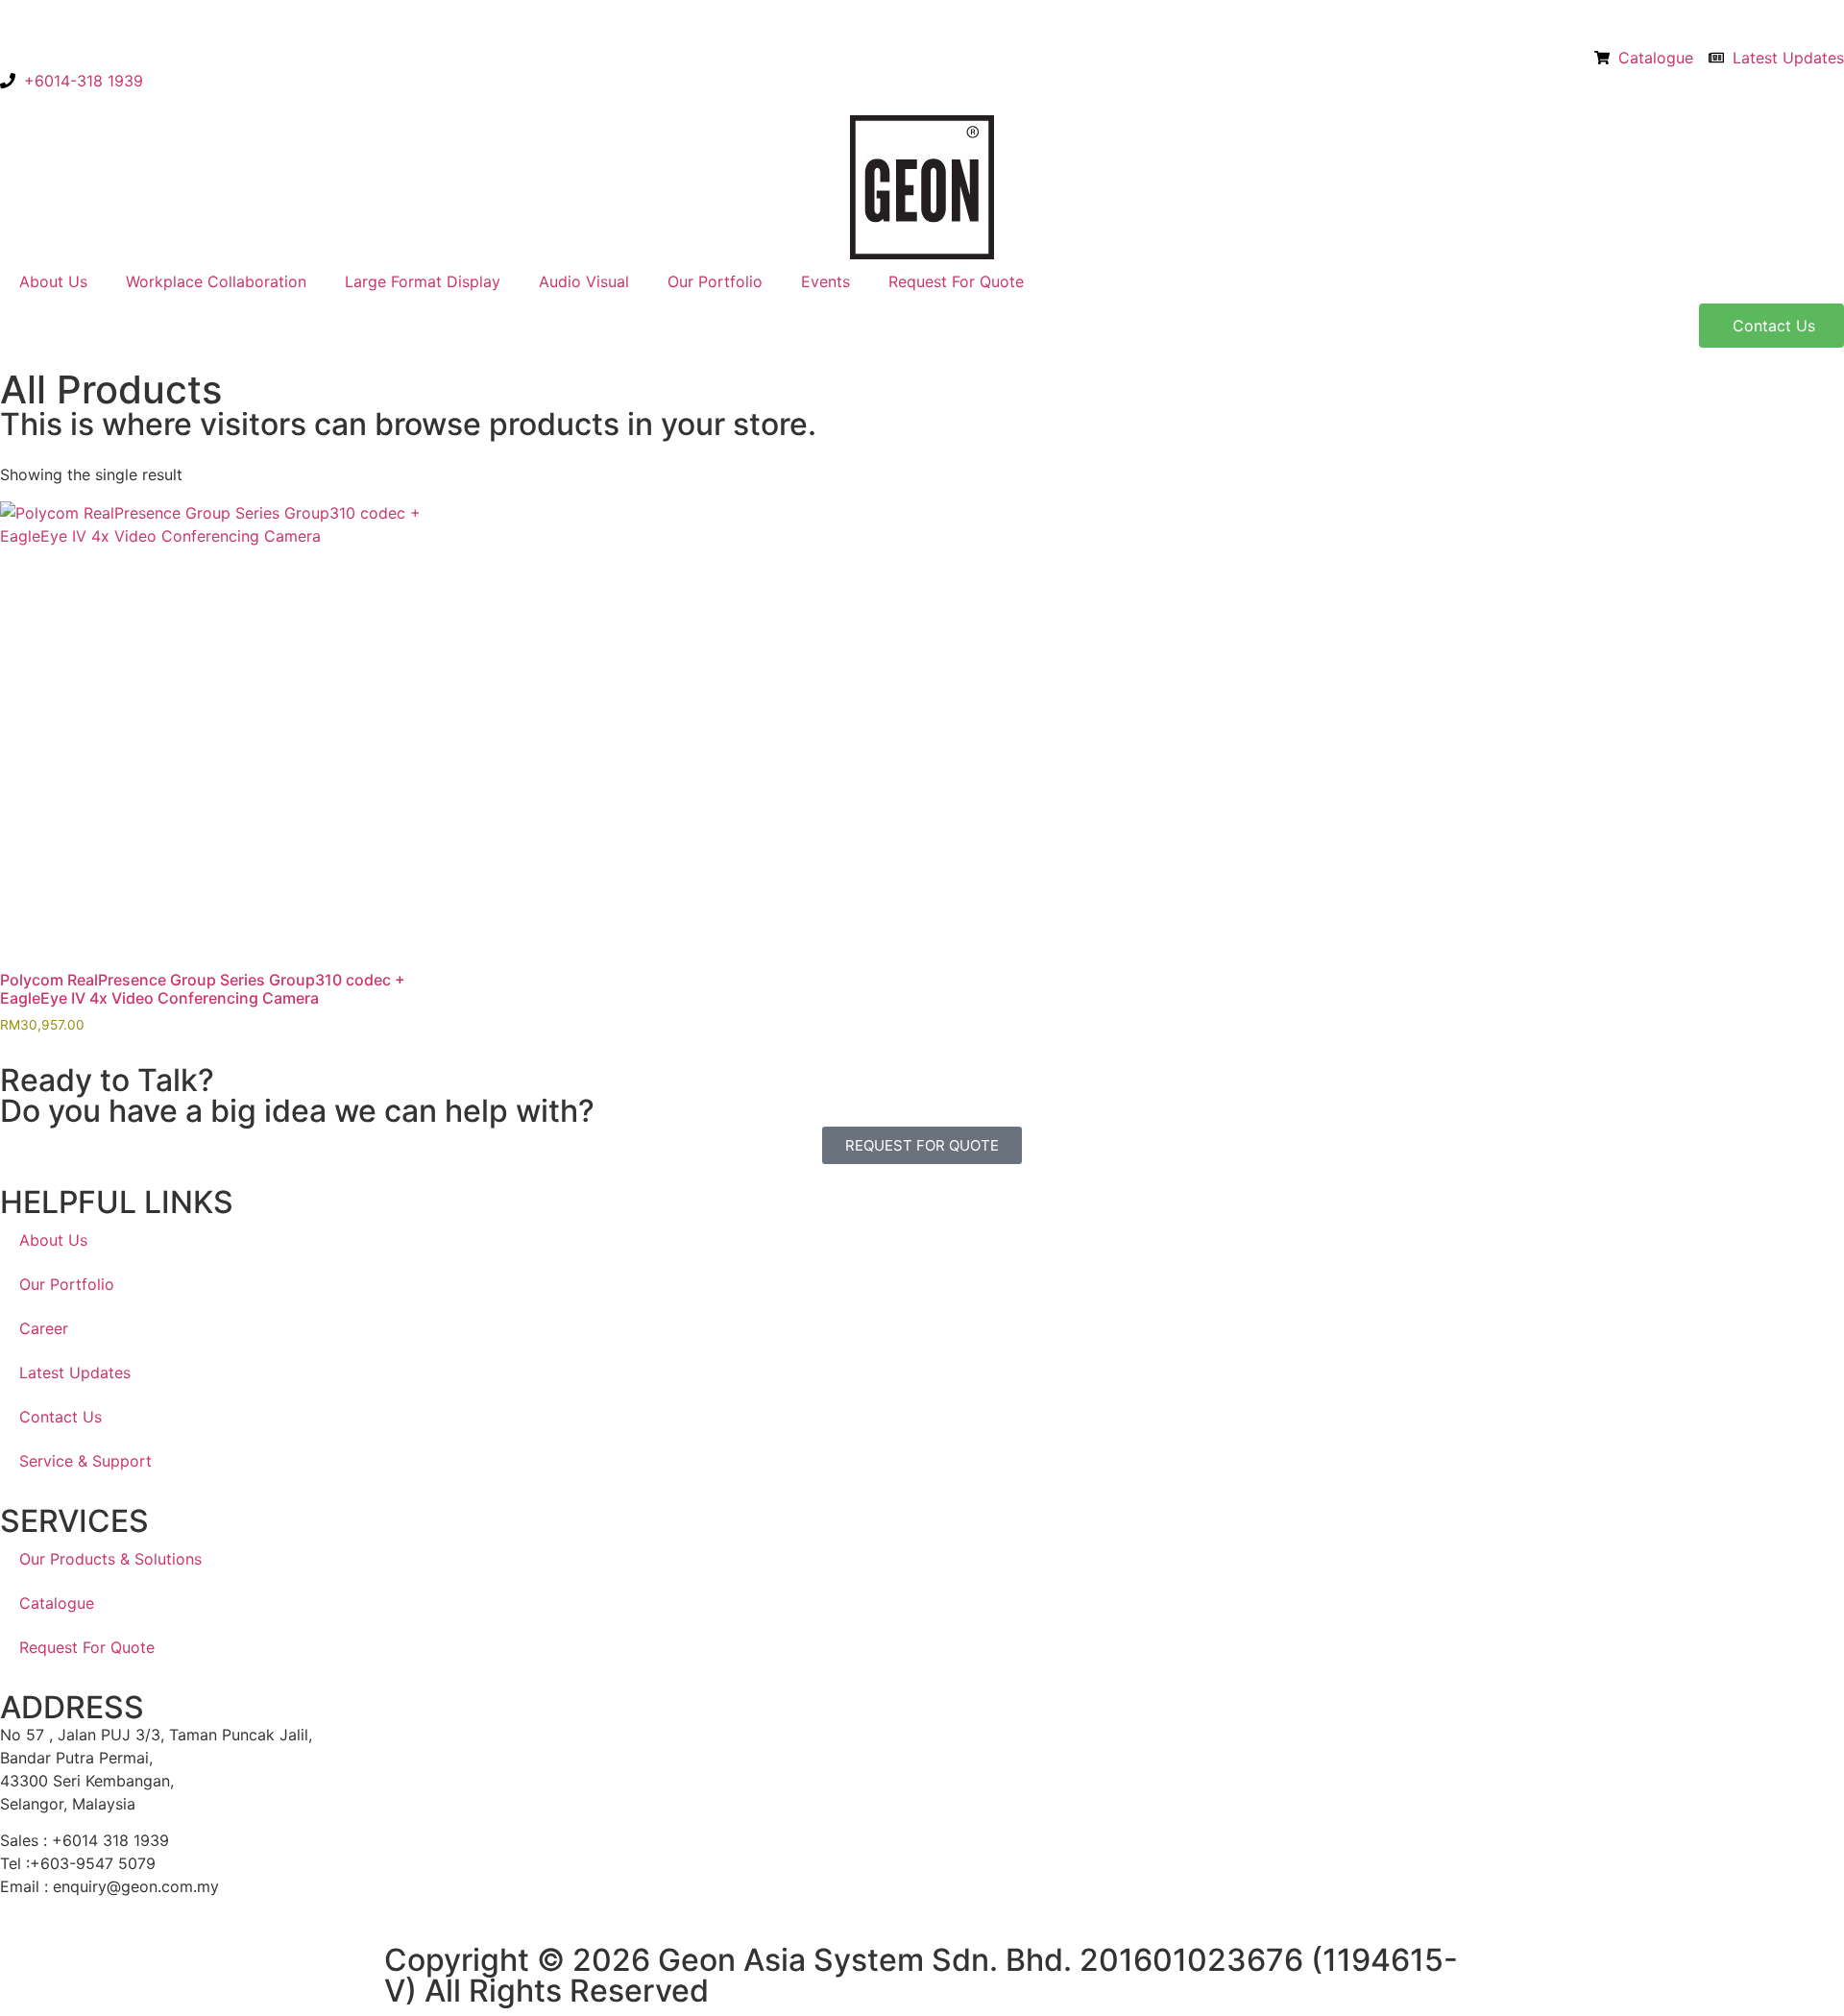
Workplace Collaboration (216, 281)
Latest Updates (75, 1372)
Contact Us (61, 1417)
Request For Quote (956, 281)
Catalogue (57, 1603)
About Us (53, 281)
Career (44, 1328)
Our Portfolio (715, 281)
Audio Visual (584, 281)
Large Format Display (423, 281)
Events (825, 281)
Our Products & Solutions (110, 1559)
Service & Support (85, 1461)
